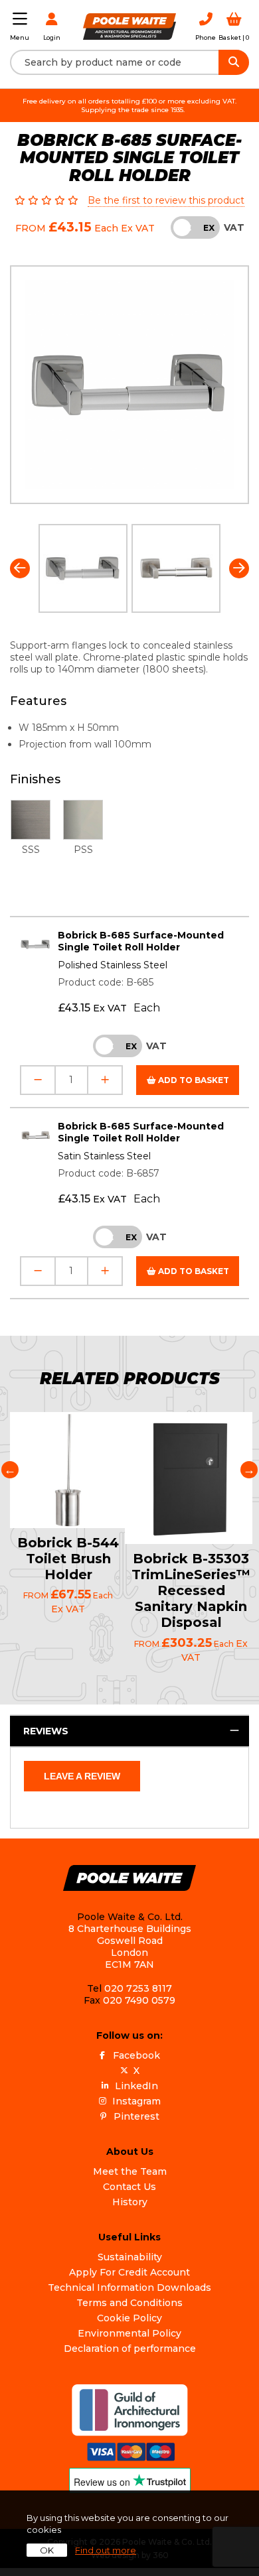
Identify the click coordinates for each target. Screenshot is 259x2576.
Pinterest (136, 2116)
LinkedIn (136, 2086)
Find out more (106, 2550)
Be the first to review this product (166, 200)
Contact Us (129, 2187)
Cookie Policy (129, 2318)
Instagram (136, 2101)
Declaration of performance (130, 2349)
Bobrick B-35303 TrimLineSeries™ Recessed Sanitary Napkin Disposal (191, 1590)
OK (47, 2550)
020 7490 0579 (139, 2000)
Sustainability (130, 2257)
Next (239, 568)
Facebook (136, 2055)
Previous (20, 568)
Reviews (46, 1731)
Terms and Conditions (129, 2303)
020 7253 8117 (138, 1988)
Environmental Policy (129, 2333)
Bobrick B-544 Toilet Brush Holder (68, 1559)
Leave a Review (82, 1776)
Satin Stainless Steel (104, 1156)
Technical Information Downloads (129, 2287)
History (130, 2202)
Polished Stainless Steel (113, 965)
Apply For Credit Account (129, 2272)
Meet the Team (130, 2171)
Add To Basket (193, 1080)
